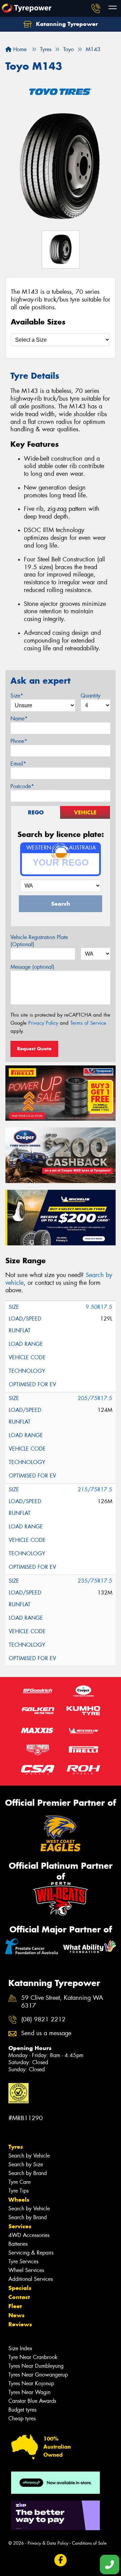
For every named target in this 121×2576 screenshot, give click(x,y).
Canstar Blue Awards (32, 2401)
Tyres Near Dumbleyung (36, 2366)
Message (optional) (32, 967)
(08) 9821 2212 (43, 2020)
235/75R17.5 (95, 1581)
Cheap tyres (22, 2418)
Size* (17, 696)
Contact (19, 2297)
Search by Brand (28, 2173)
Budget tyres (22, 2410)
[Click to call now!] (96, 8)
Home (19, 49)
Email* (18, 764)
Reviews (20, 2324)
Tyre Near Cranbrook (33, 2357)
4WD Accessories (29, 2235)
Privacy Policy (43, 1023)
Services (20, 2226)
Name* (19, 719)
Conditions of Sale (89, 2543)
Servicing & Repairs (31, 2253)
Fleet (15, 2306)
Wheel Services (26, 2270)
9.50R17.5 (99, 1307)
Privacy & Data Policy (48, 2543)
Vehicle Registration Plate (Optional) (39, 941)
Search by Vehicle (29, 2156)
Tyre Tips (18, 2191)
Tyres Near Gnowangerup (38, 2375)
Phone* (19, 741)
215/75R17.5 (95, 1489)
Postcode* (22, 786)
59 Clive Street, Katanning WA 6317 (62, 2002)
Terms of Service (88, 1023)
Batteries (18, 2244)
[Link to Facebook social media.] (61, 2560)
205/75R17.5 (95, 1398)
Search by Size (26, 2164)
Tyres (16, 2147)
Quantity (91, 696)
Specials (20, 2288)
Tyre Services (23, 2261)
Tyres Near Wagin (29, 2392)
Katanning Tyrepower (66, 24)
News (16, 2315)
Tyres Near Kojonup (31, 2383)
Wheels (19, 2200)
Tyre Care (19, 2182)
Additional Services (31, 2279)
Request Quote (34, 1049)
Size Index (20, 2348)
